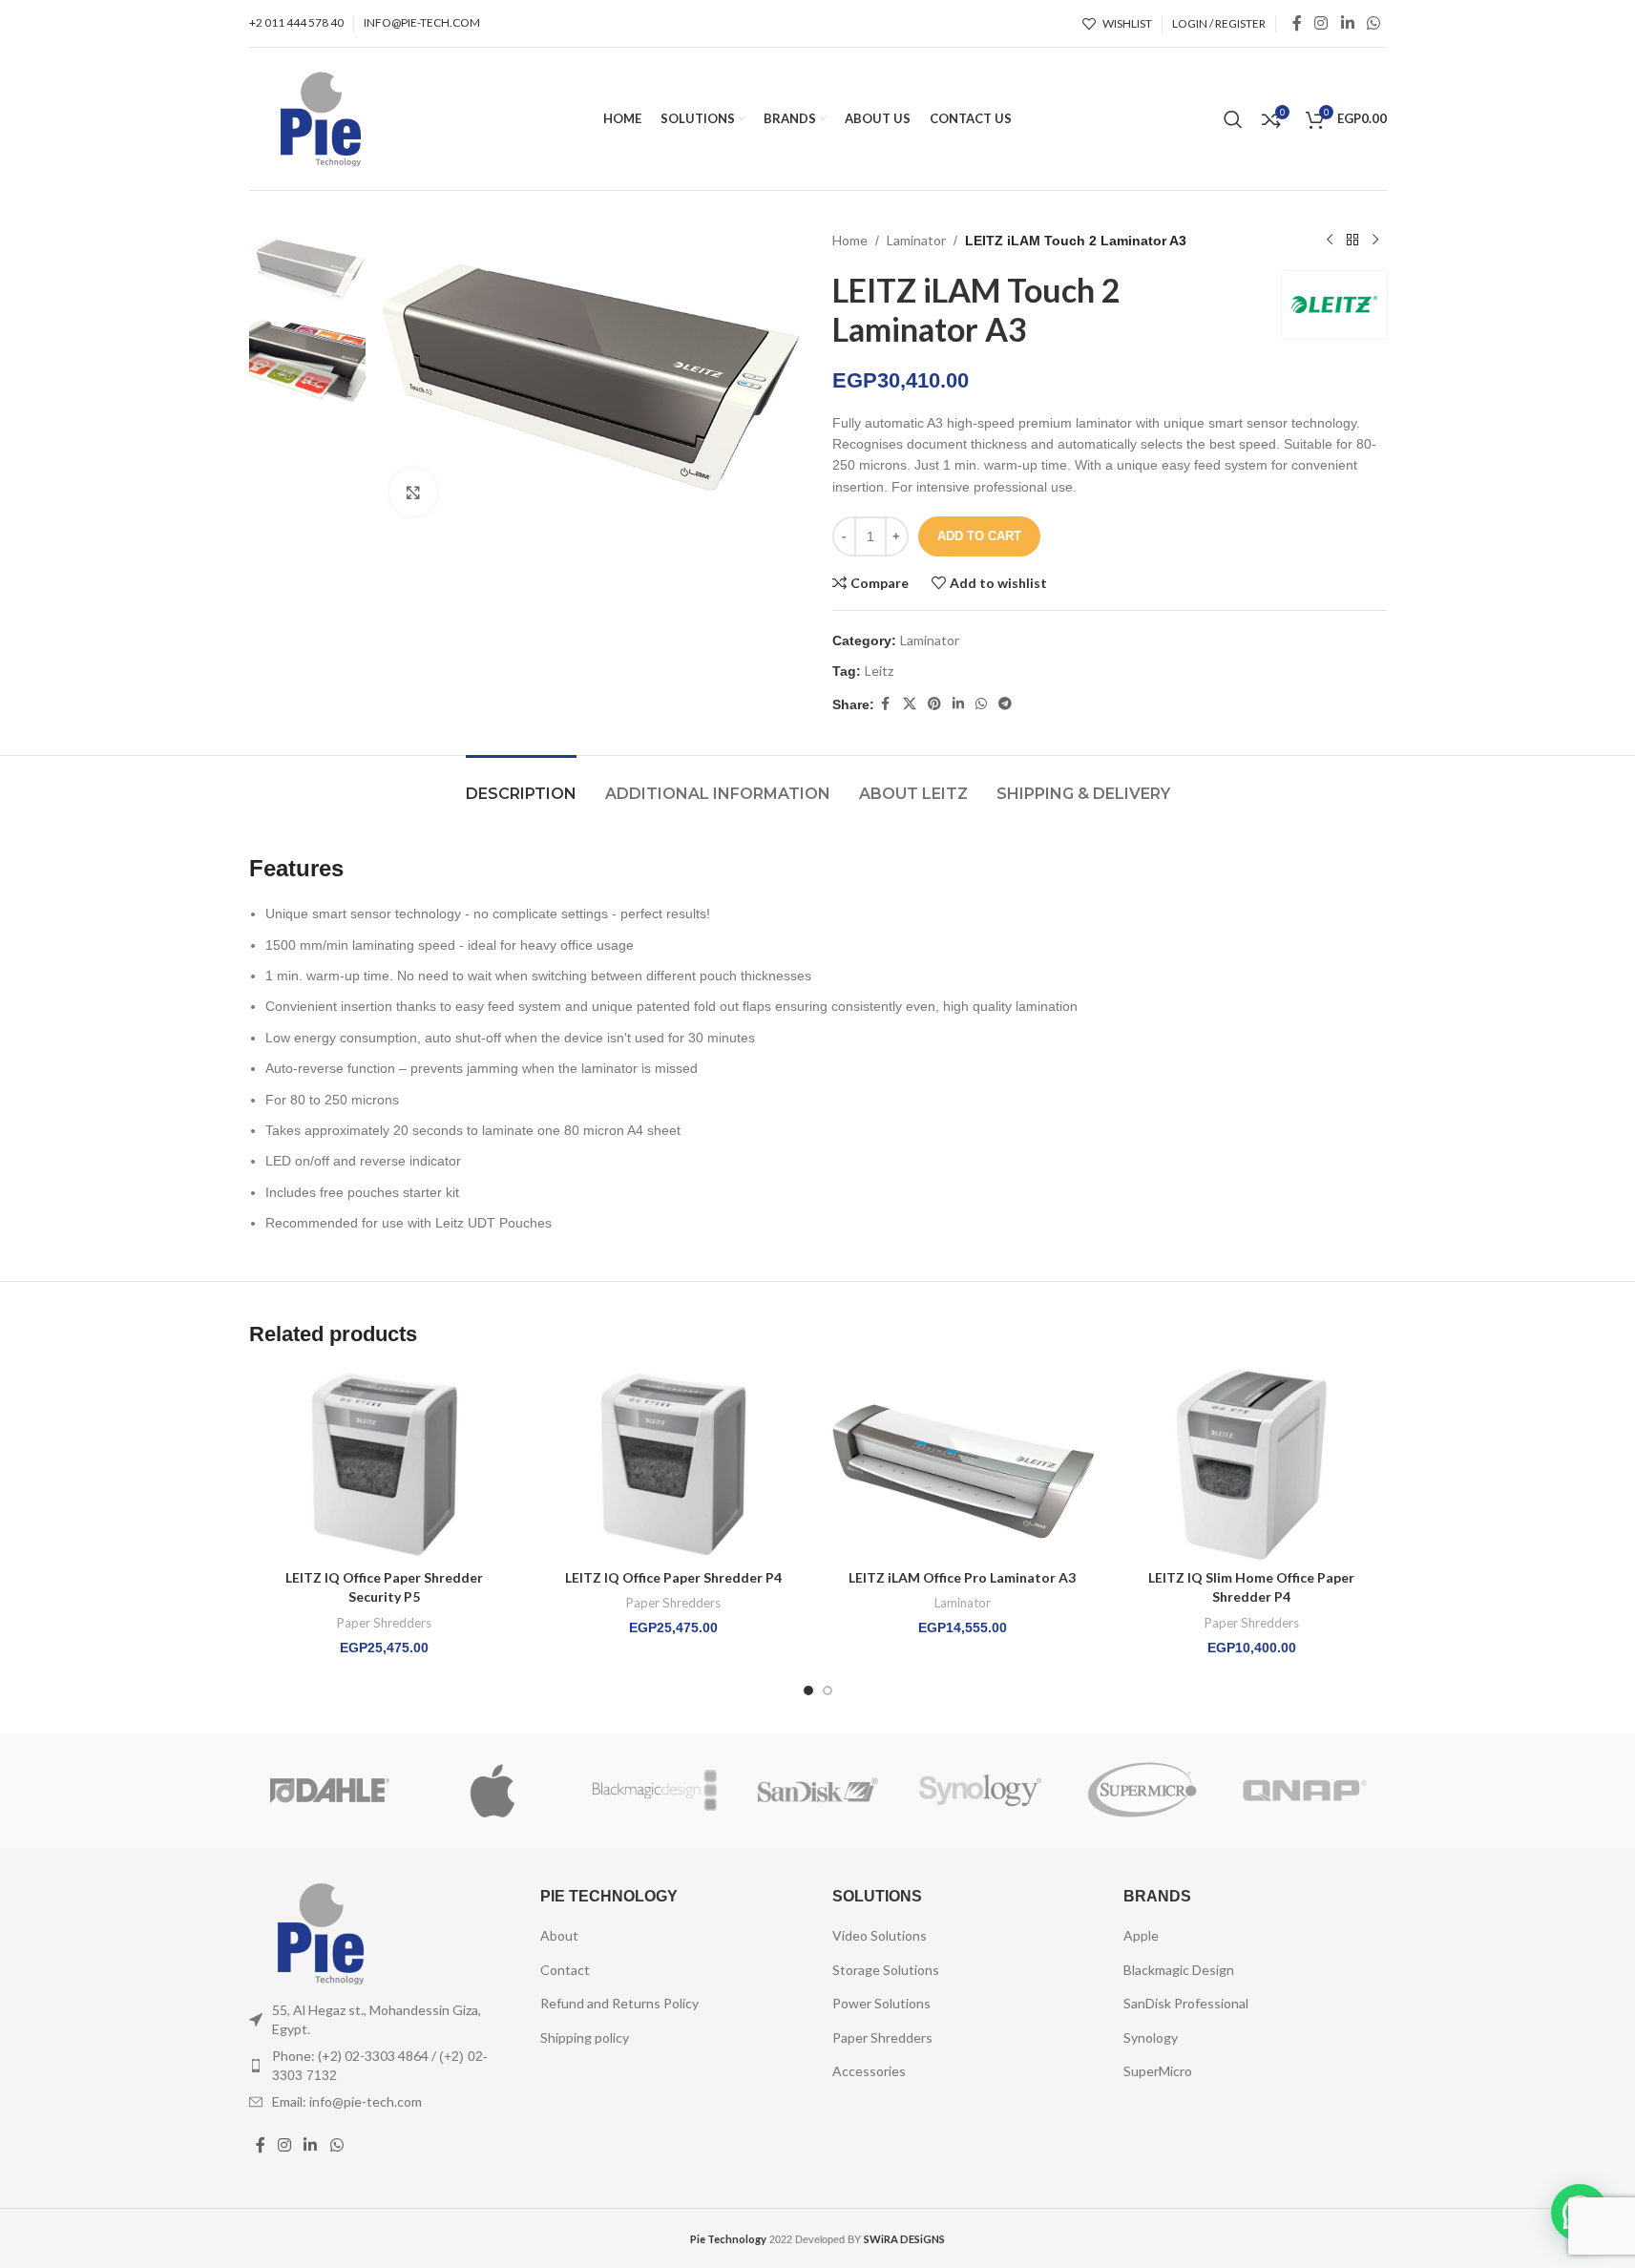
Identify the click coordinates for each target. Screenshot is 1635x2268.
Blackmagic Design (1179, 1970)
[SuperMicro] (1142, 1791)
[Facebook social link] (1297, 23)
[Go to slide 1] (808, 1690)
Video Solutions (880, 1935)
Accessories (869, 2071)
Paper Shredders (384, 1623)
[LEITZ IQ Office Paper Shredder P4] (673, 1464)
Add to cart (979, 536)
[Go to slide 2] (828, 1690)
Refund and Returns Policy (619, 2003)
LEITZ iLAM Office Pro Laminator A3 (962, 1577)
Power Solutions (881, 2003)
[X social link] (910, 704)
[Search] (1233, 119)
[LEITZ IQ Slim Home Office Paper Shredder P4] (1252, 1464)
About (559, 1935)
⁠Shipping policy (585, 2037)
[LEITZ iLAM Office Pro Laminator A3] (963, 1464)
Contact (565, 1970)
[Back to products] (1352, 241)
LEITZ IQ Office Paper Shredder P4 (673, 1577)
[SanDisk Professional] (817, 1791)
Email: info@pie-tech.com (347, 2101)
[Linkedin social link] (1347, 23)
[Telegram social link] (1005, 704)
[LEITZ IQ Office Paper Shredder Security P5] (384, 1464)
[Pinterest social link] (934, 704)
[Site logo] (321, 117)
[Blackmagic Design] (655, 1791)
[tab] (521, 784)
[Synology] (980, 1791)
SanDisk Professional (1186, 2003)
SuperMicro (1158, 2071)
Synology (1151, 2037)
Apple (1141, 1935)
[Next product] (1375, 241)
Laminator (916, 240)
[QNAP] (1305, 1791)
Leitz (879, 671)
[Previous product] (1330, 241)
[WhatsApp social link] (1373, 23)
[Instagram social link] (1321, 23)
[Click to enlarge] (413, 492)
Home (850, 240)
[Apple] (493, 1791)
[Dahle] (330, 1791)
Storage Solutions (886, 1970)
